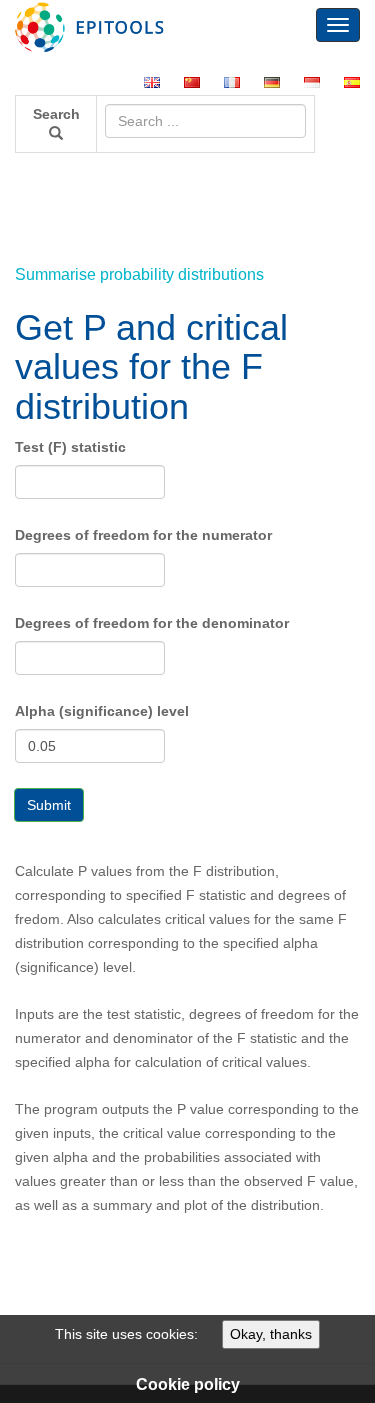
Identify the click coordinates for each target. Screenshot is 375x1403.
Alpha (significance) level (102, 711)
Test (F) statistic (70, 447)
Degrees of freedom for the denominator (152, 623)
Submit (49, 805)
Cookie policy (188, 1384)
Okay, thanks (271, 1334)
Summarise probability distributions (139, 274)
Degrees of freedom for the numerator (143, 535)
